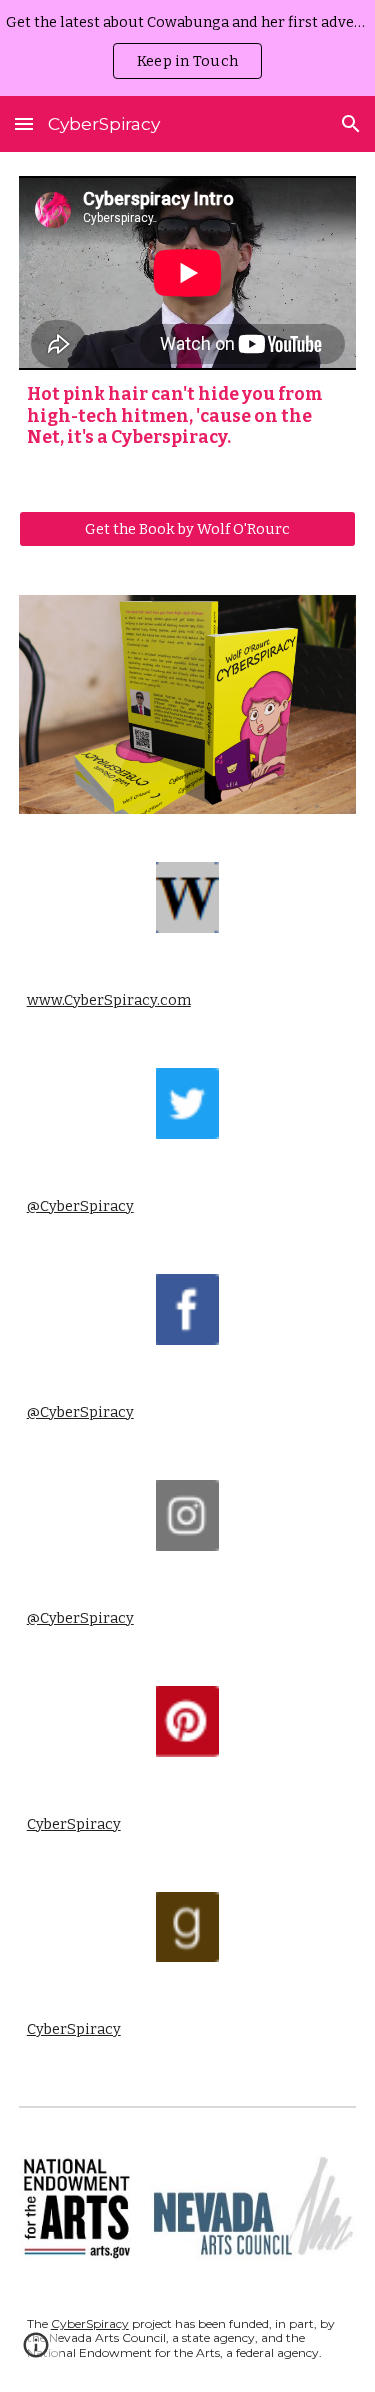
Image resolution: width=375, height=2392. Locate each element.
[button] (24, 123)
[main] (188, 416)
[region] (187, 48)
